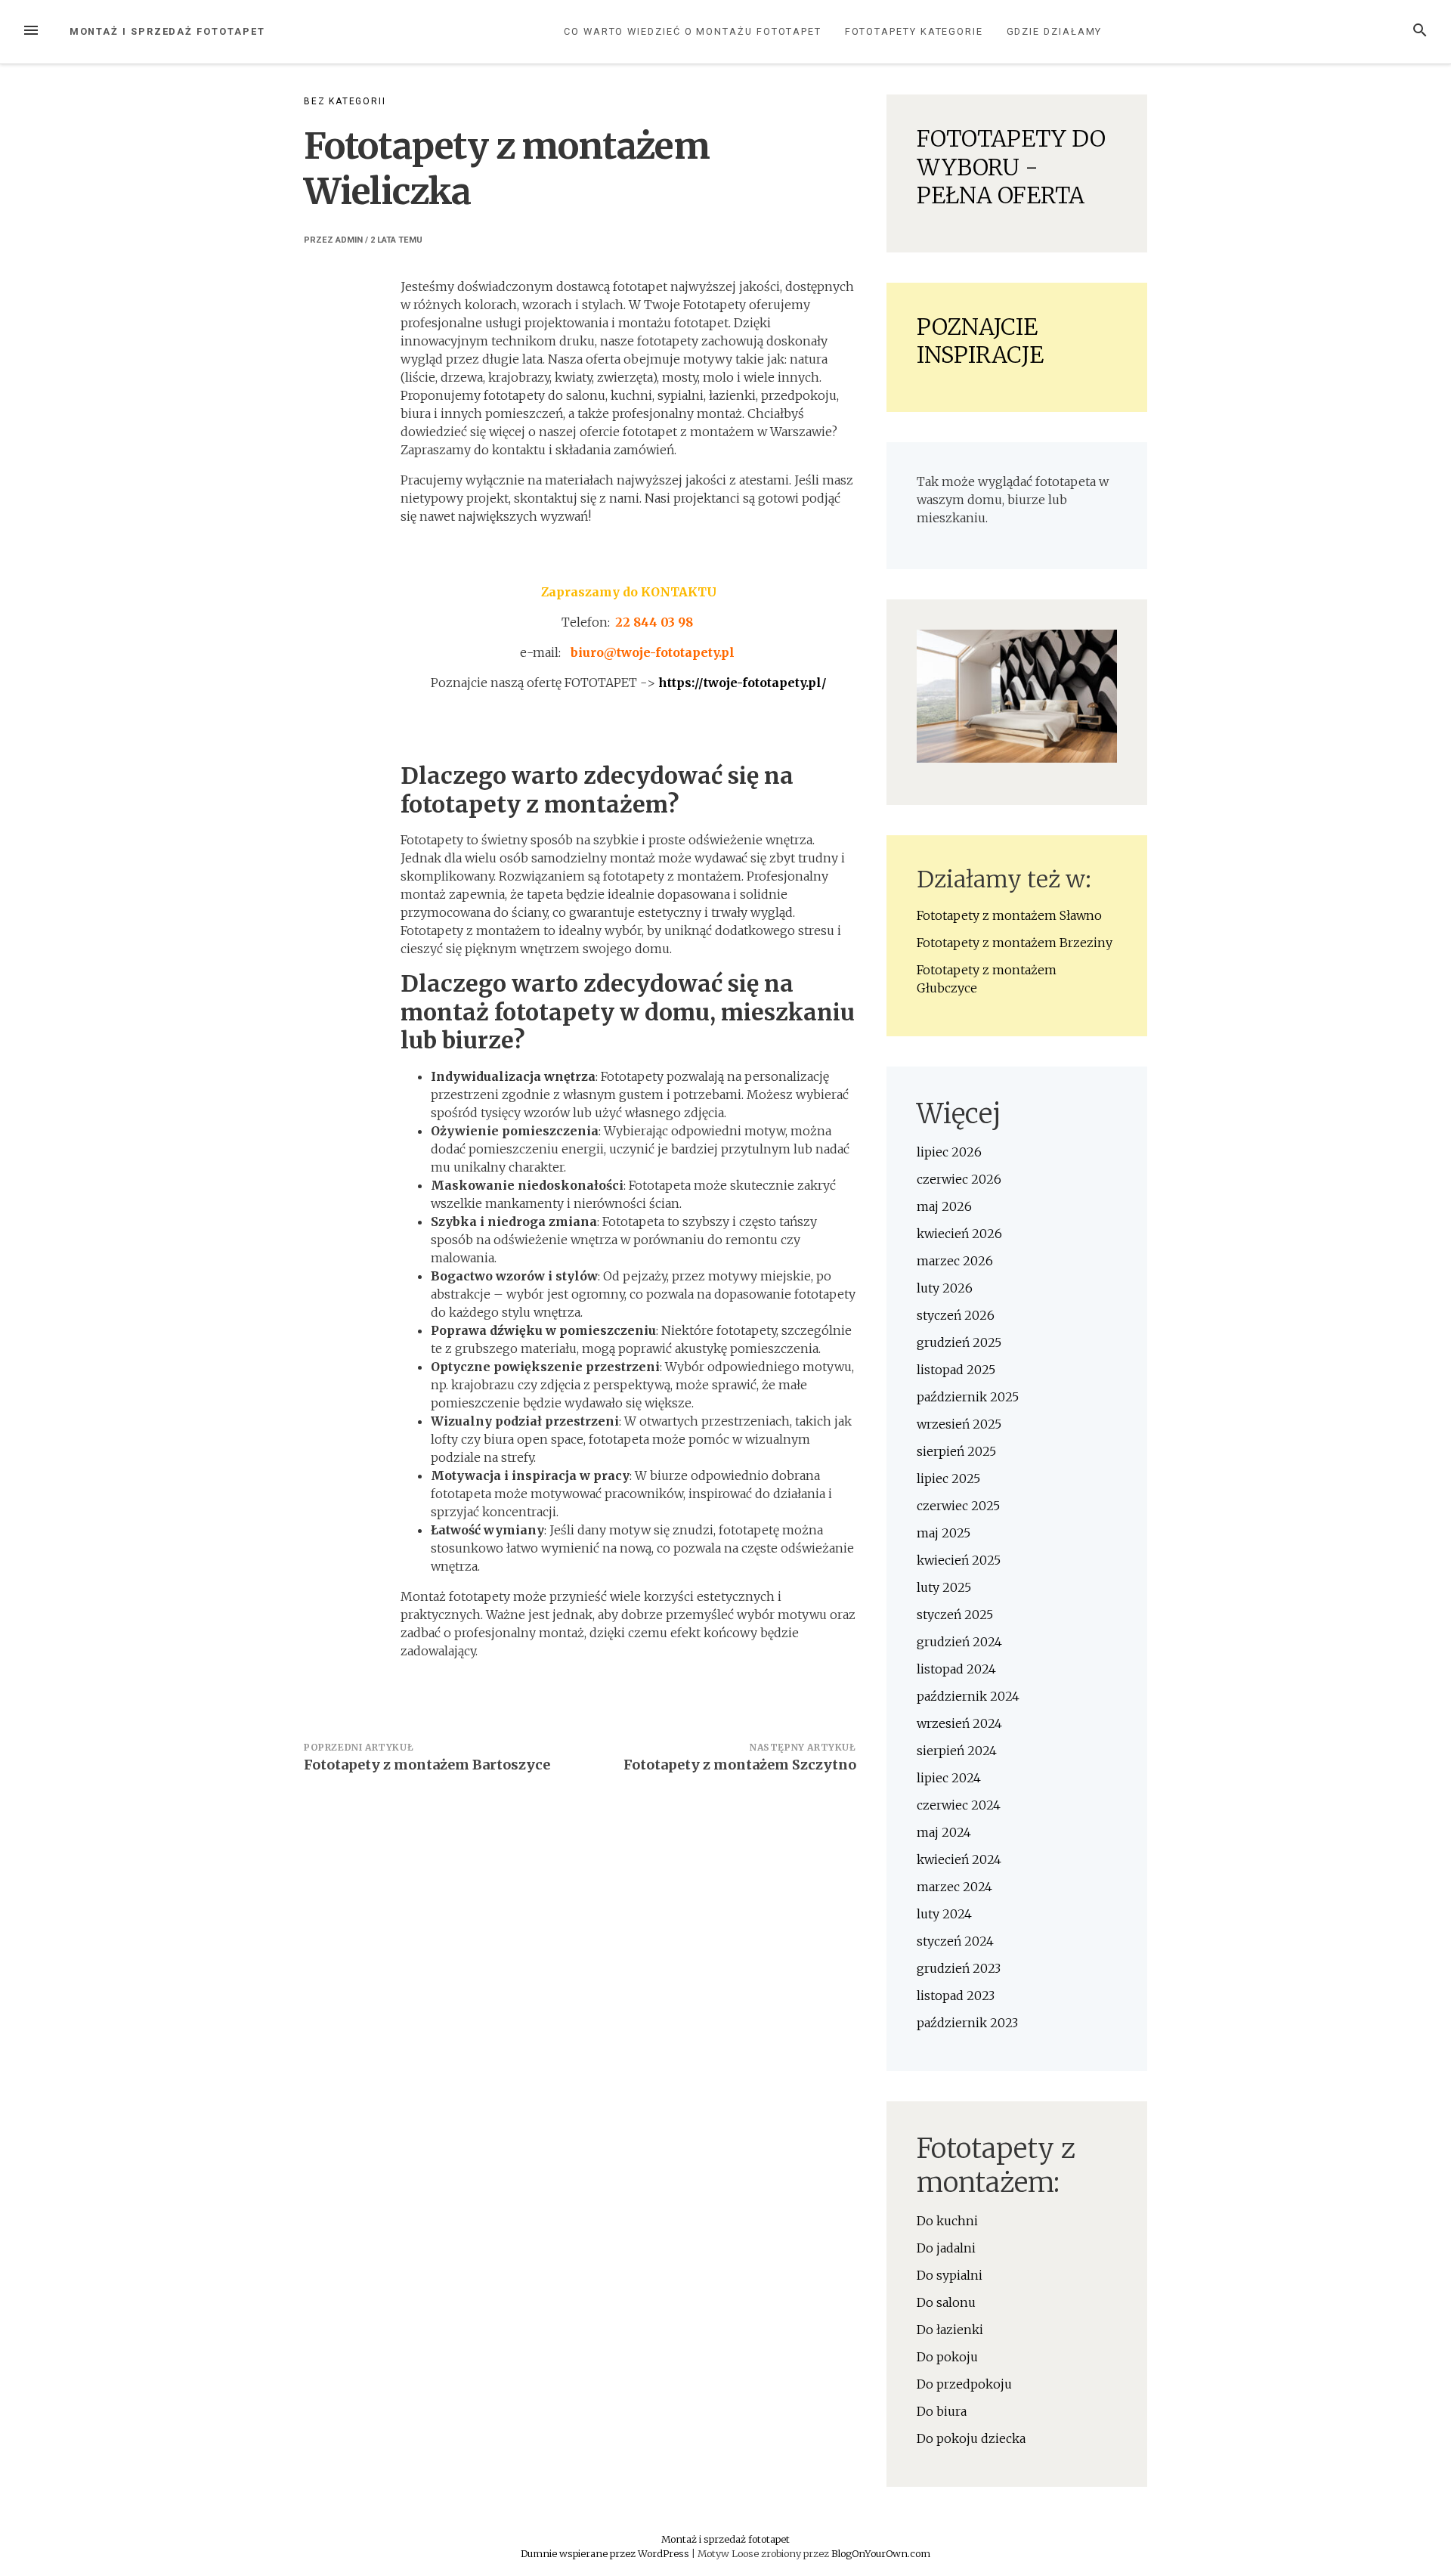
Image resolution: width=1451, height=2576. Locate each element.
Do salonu (946, 2302)
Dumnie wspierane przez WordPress (606, 2553)
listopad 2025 (956, 1370)
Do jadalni (946, 2248)
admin (349, 240)
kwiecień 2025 (959, 1560)
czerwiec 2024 (959, 1805)
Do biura (942, 2411)
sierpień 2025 (956, 1451)
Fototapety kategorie (914, 31)
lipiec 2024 (949, 1778)
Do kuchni (947, 2221)
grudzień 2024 (959, 1642)
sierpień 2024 (957, 1751)
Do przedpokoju (964, 2384)
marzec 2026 (955, 1261)
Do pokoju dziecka (971, 2438)
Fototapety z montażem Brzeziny (1015, 943)
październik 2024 (968, 1696)
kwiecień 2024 (959, 1859)
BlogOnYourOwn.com (881, 2553)
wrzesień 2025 (959, 1424)
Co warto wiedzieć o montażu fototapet (693, 31)
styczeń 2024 (955, 1941)
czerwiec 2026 (959, 1179)
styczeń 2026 (956, 1315)
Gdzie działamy (1055, 31)
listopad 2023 (956, 1995)
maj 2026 (944, 1206)
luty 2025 (944, 1587)
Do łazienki (950, 2330)
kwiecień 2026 (959, 1234)
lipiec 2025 (948, 1478)
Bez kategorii (345, 101)
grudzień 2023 (959, 1968)
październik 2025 (968, 1397)
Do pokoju (947, 2357)
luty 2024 (944, 1914)
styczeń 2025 (955, 1615)
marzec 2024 (954, 1887)
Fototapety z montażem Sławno (1009, 915)
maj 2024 (944, 1832)
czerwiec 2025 (958, 1506)
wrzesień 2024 (959, 1723)
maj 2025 (944, 1533)
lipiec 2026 (949, 1152)
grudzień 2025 (959, 1342)
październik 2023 (967, 2023)
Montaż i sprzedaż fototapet (167, 31)
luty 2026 (945, 1288)
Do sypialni (950, 2275)
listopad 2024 (956, 1669)
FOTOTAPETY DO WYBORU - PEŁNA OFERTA (1011, 167)
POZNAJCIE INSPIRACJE (980, 341)
